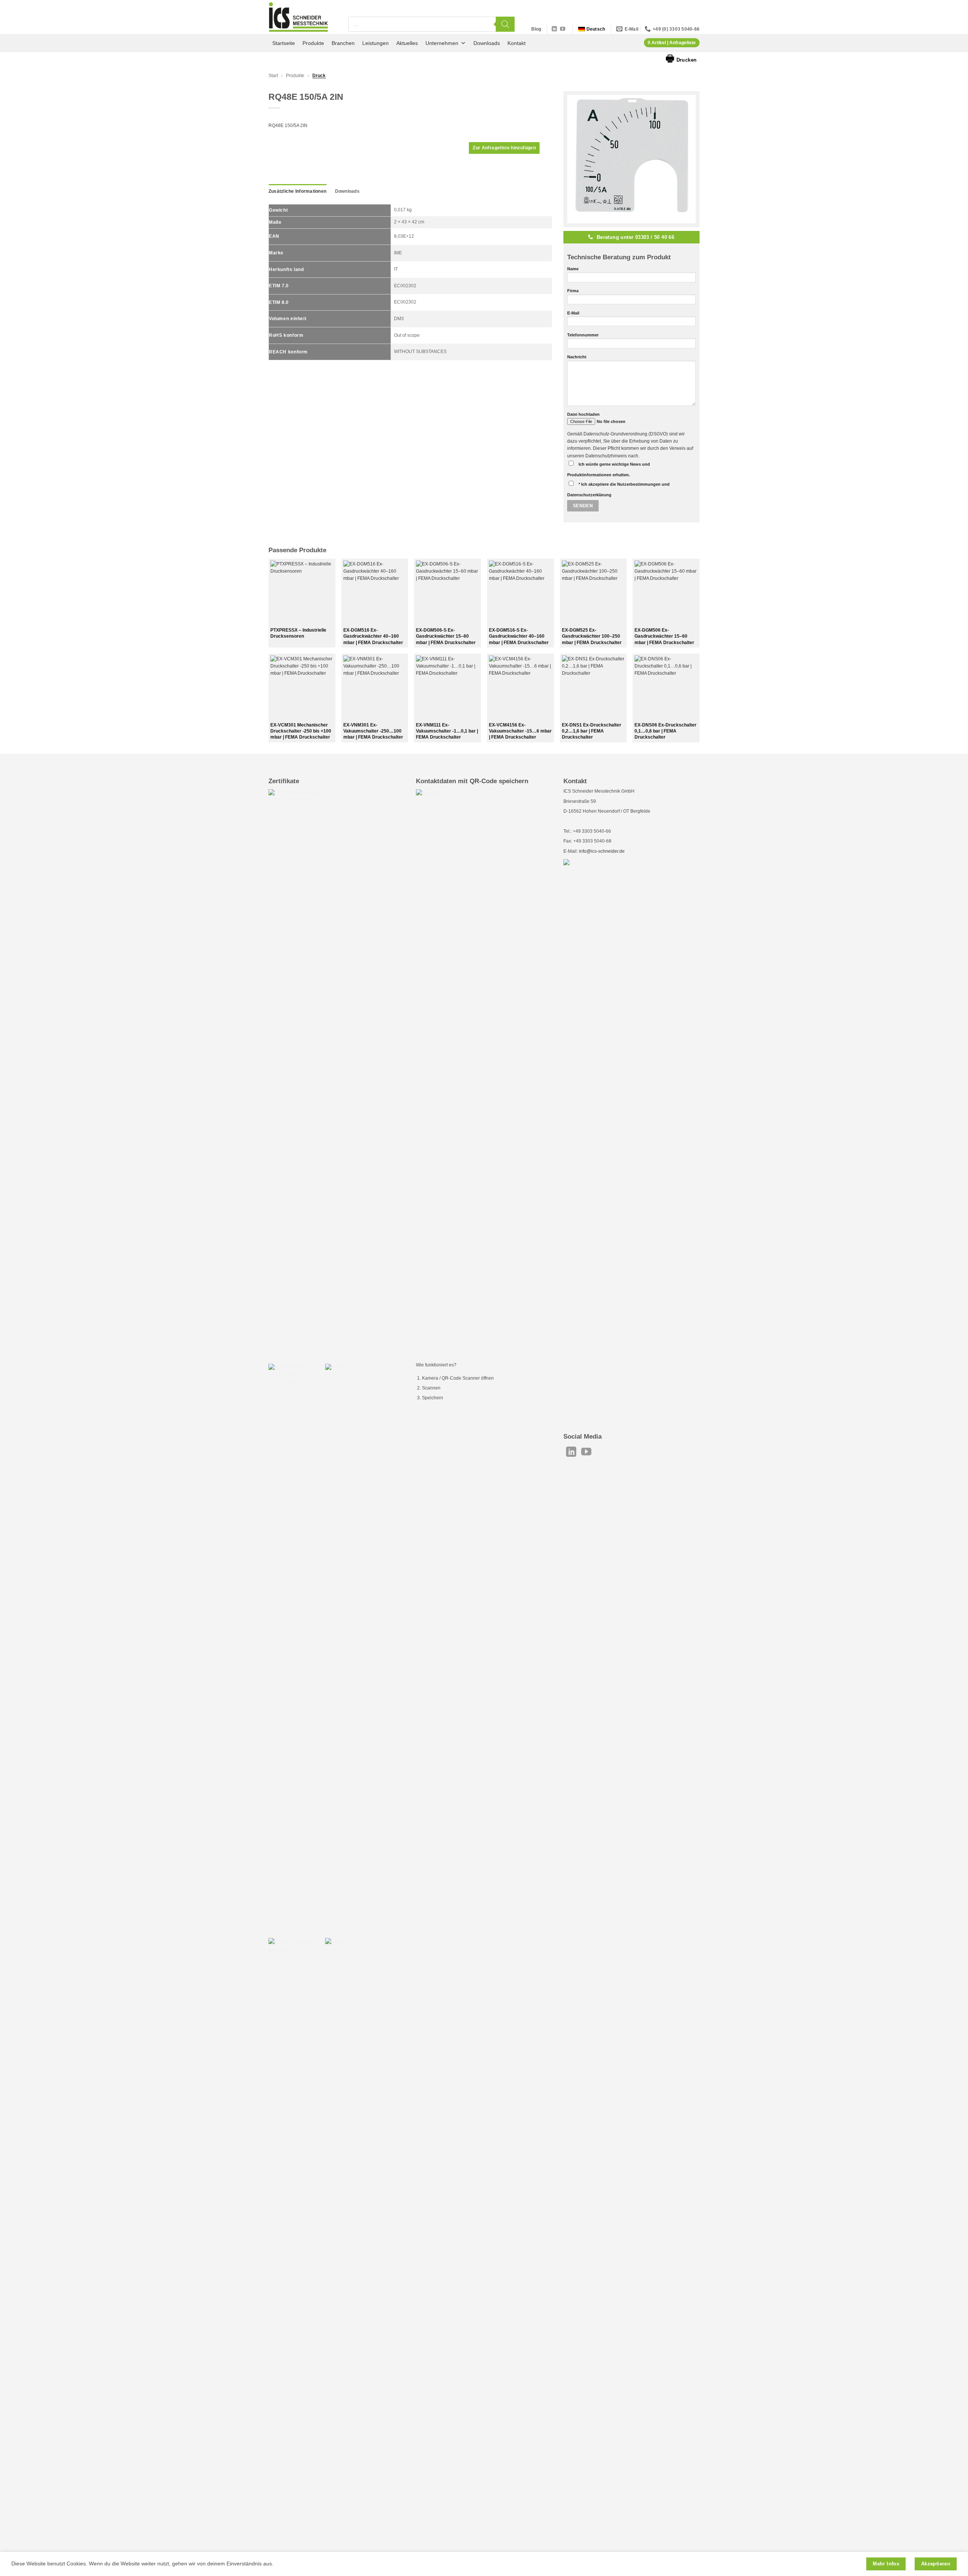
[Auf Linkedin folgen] (554, 29)
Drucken (681, 58)
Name (573, 269)
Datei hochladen (583, 414)
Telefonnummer (583, 335)
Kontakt (517, 43)
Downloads (487, 43)
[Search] (505, 24)
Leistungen (375, 43)
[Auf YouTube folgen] (563, 29)
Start (273, 76)
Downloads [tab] (347, 191)
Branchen (343, 43)
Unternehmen (442, 43)
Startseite (284, 43)
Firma (573, 291)
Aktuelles (407, 43)
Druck (319, 76)
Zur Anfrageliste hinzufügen (504, 148)
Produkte (313, 43)
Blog (536, 29)
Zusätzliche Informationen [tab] (297, 191)
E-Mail (573, 313)
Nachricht (577, 357)
